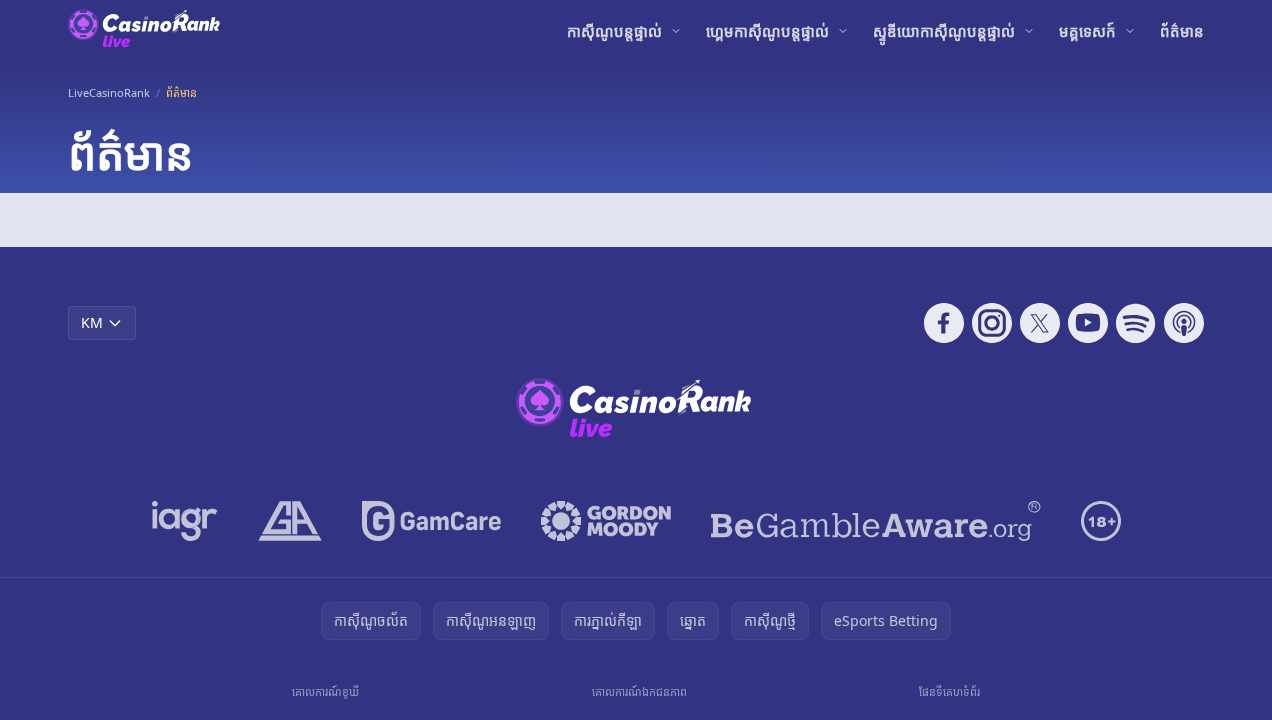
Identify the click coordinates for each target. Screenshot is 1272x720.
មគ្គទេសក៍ (1087, 31)
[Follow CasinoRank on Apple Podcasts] (1184, 323)
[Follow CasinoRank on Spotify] (1136, 323)
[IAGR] (185, 521)
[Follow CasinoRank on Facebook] (944, 323)
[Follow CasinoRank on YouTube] (1088, 323)
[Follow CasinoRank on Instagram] (992, 323)
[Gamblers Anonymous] (290, 521)
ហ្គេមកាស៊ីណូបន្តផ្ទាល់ (767, 31)
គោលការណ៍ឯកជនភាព (639, 691)
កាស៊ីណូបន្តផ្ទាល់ (614, 31)
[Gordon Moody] (606, 521)
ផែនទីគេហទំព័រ (949, 691)
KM (92, 322)
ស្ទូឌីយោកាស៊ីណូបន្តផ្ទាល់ (944, 31)
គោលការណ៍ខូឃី (325, 691)
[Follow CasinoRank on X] (1040, 323)
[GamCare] (431, 521)
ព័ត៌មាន (1182, 31)
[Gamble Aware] (876, 521)
